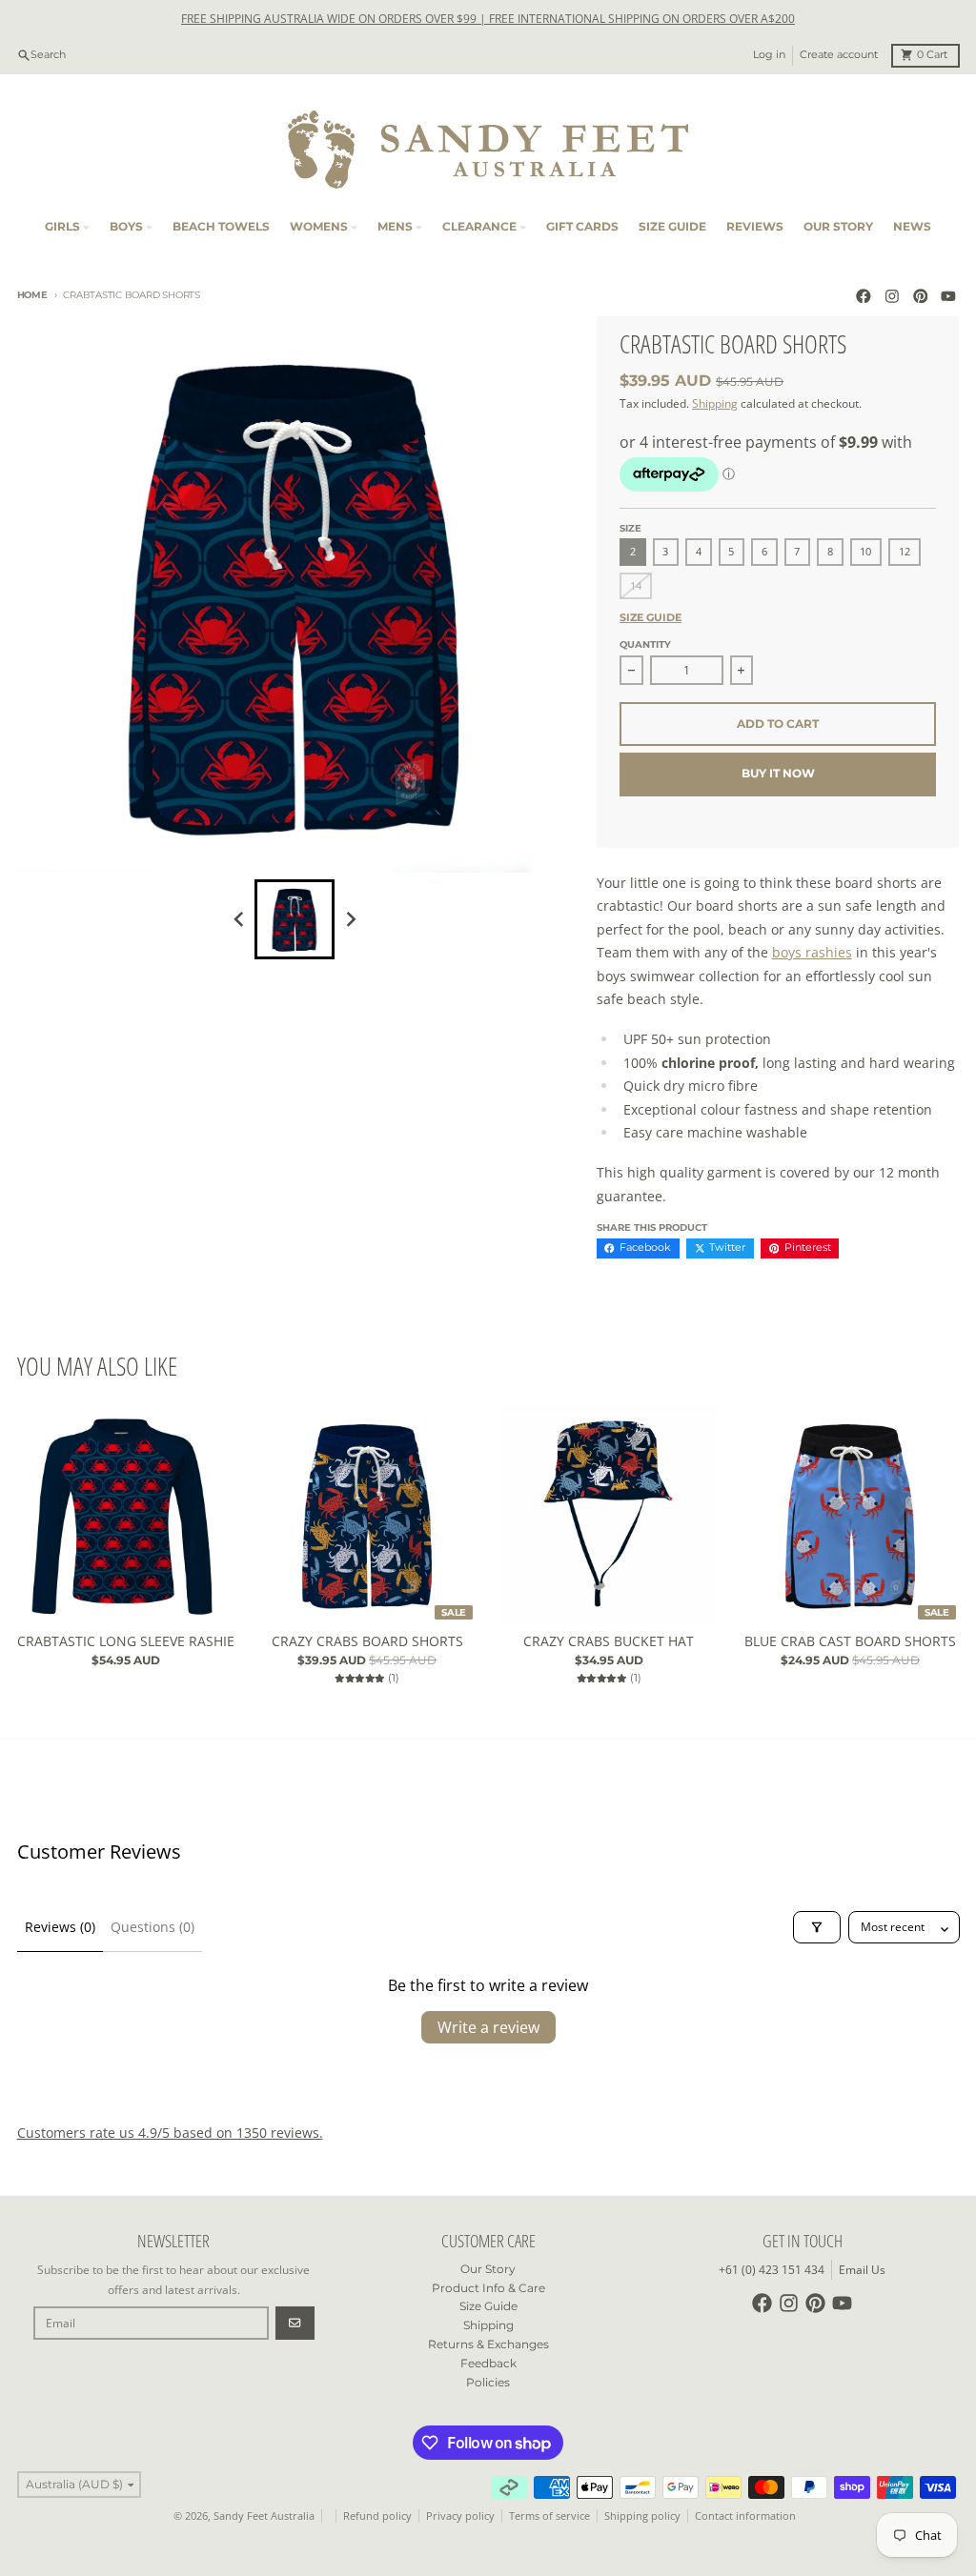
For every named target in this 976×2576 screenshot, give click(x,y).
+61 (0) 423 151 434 (772, 2270)
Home (32, 295)
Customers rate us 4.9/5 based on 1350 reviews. (170, 2133)
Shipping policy (642, 2516)
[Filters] (817, 1927)
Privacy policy (460, 2516)
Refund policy (377, 2516)
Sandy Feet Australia (264, 2516)
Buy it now (778, 773)
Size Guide (651, 618)
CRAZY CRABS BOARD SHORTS (367, 1641)
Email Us (862, 2270)
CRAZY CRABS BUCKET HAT (609, 1641)
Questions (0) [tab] (152, 1927)
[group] (295, 919)
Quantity (645, 644)
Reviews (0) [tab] (60, 1927)
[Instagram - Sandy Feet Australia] (892, 296)
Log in (769, 55)
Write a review (488, 2027)
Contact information (745, 2516)
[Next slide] (350, 920)
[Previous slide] (240, 920)
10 (865, 552)
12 (905, 552)
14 (636, 586)
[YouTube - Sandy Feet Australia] (949, 296)
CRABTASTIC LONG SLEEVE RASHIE (126, 1641)
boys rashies (812, 952)
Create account (839, 55)
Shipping (715, 403)
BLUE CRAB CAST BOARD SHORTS (850, 1641)
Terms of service (549, 2516)
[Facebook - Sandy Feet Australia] (864, 296)
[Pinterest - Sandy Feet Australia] (920, 296)
